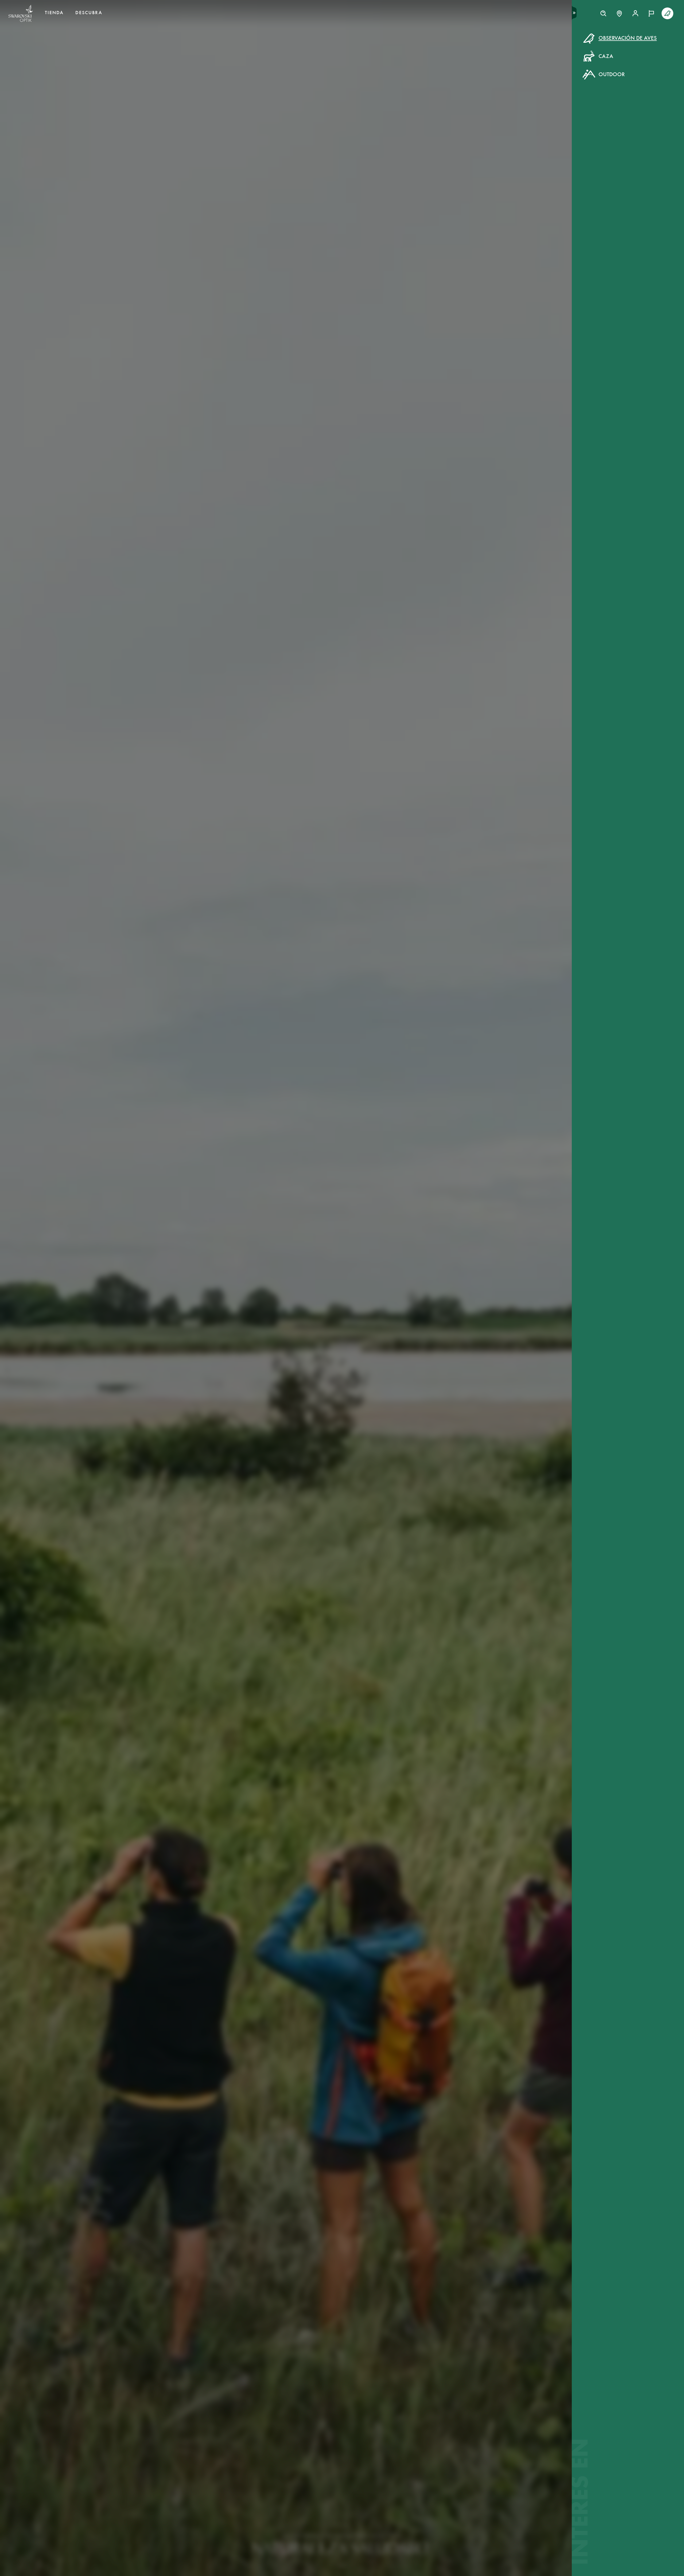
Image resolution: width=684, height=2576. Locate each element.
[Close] (463, 45)
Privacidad (430, 131)
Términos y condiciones (392, 131)
